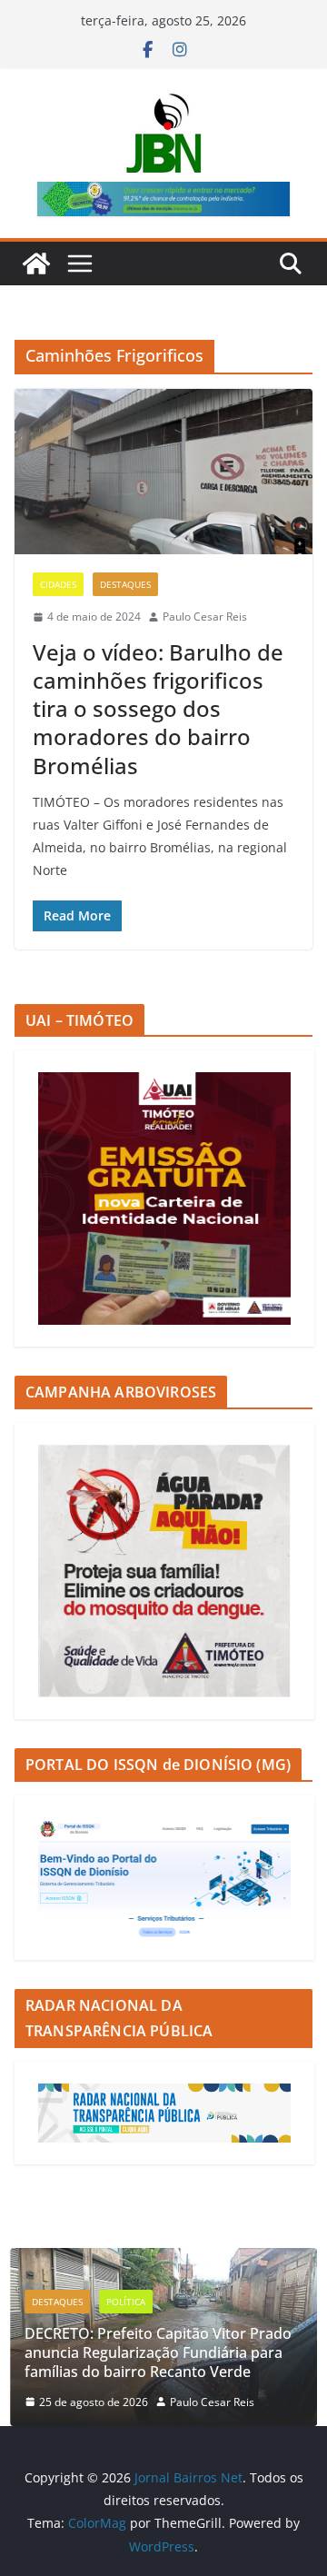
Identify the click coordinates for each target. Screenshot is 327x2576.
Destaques (125, 584)
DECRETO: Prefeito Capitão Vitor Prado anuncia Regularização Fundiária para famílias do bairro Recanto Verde (158, 2352)
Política (126, 2302)
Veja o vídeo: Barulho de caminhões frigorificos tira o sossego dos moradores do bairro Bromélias (158, 709)
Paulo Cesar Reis (205, 617)
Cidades (58, 584)
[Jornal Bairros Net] (36, 264)
